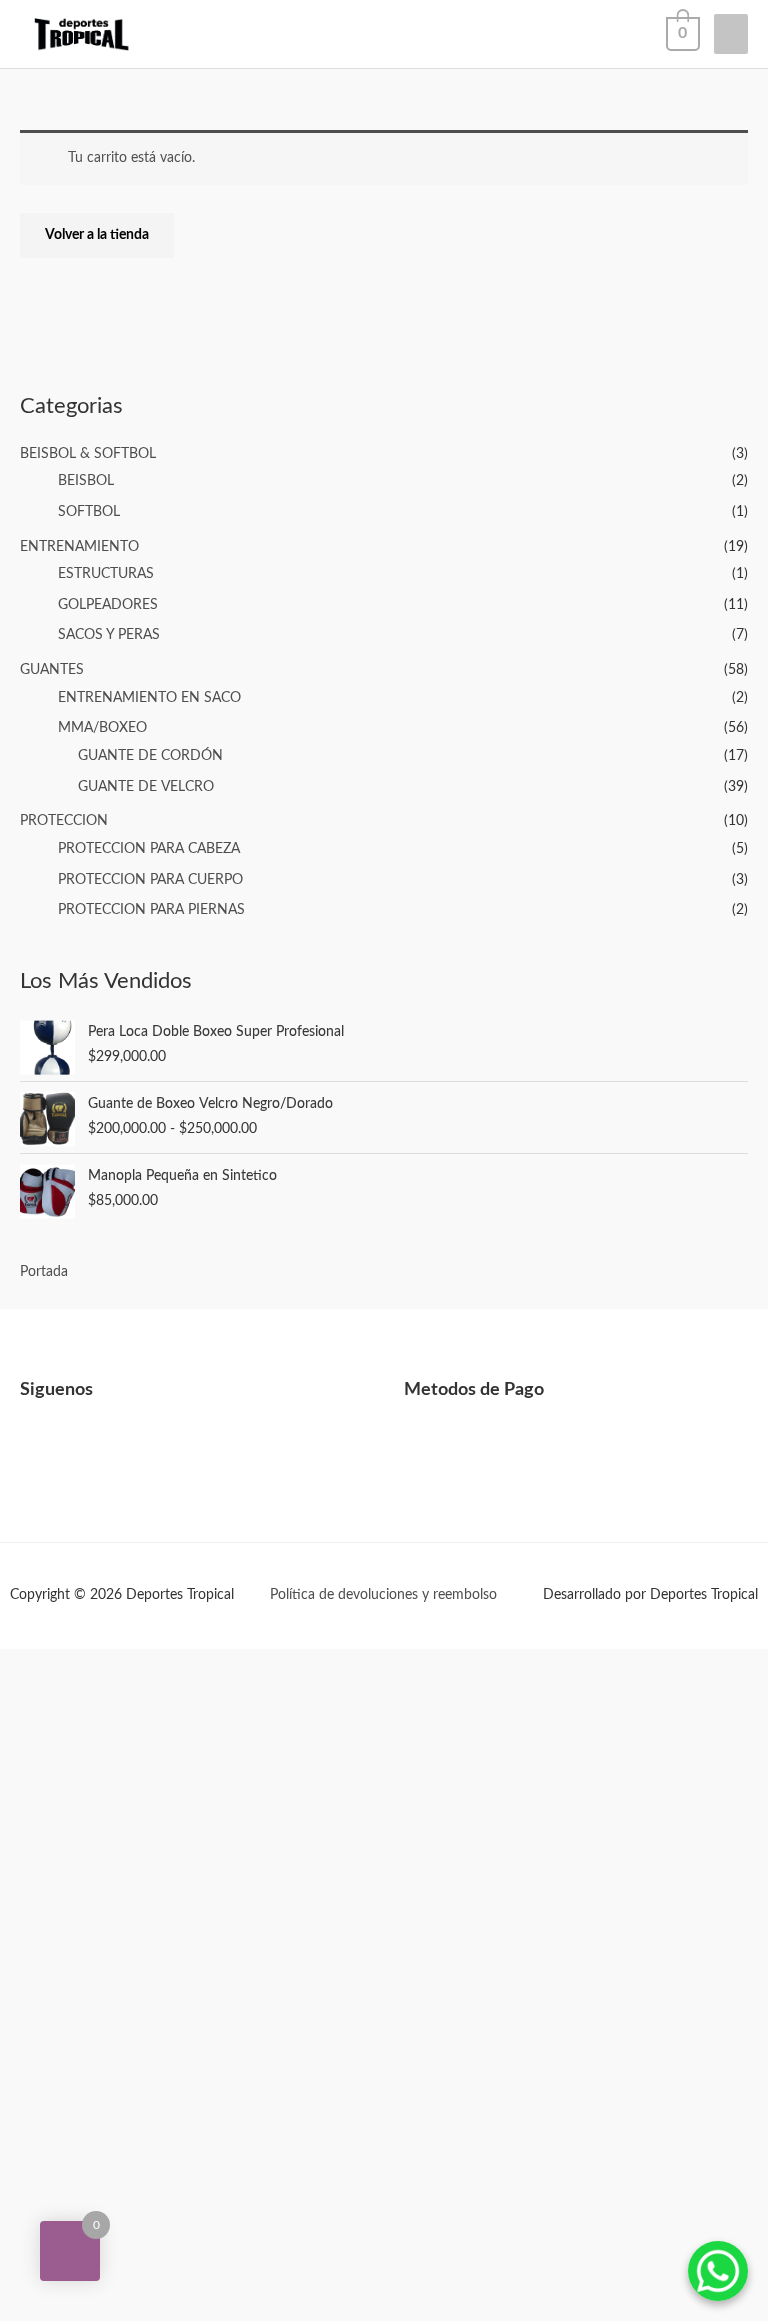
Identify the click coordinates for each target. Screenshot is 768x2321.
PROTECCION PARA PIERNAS (151, 910)
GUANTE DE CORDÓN (150, 756)
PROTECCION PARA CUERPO (150, 880)
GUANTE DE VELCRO (146, 787)
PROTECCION (64, 821)
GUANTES (52, 670)
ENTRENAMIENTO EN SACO (149, 698)
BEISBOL (86, 481)
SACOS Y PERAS (109, 635)
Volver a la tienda (97, 235)
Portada (44, 1272)
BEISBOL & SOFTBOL (88, 454)
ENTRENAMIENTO (79, 547)
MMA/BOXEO (102, 728)
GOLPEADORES (108, 605)
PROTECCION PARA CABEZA (149, 849)
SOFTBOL (89, 512)
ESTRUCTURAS (106, 574)
